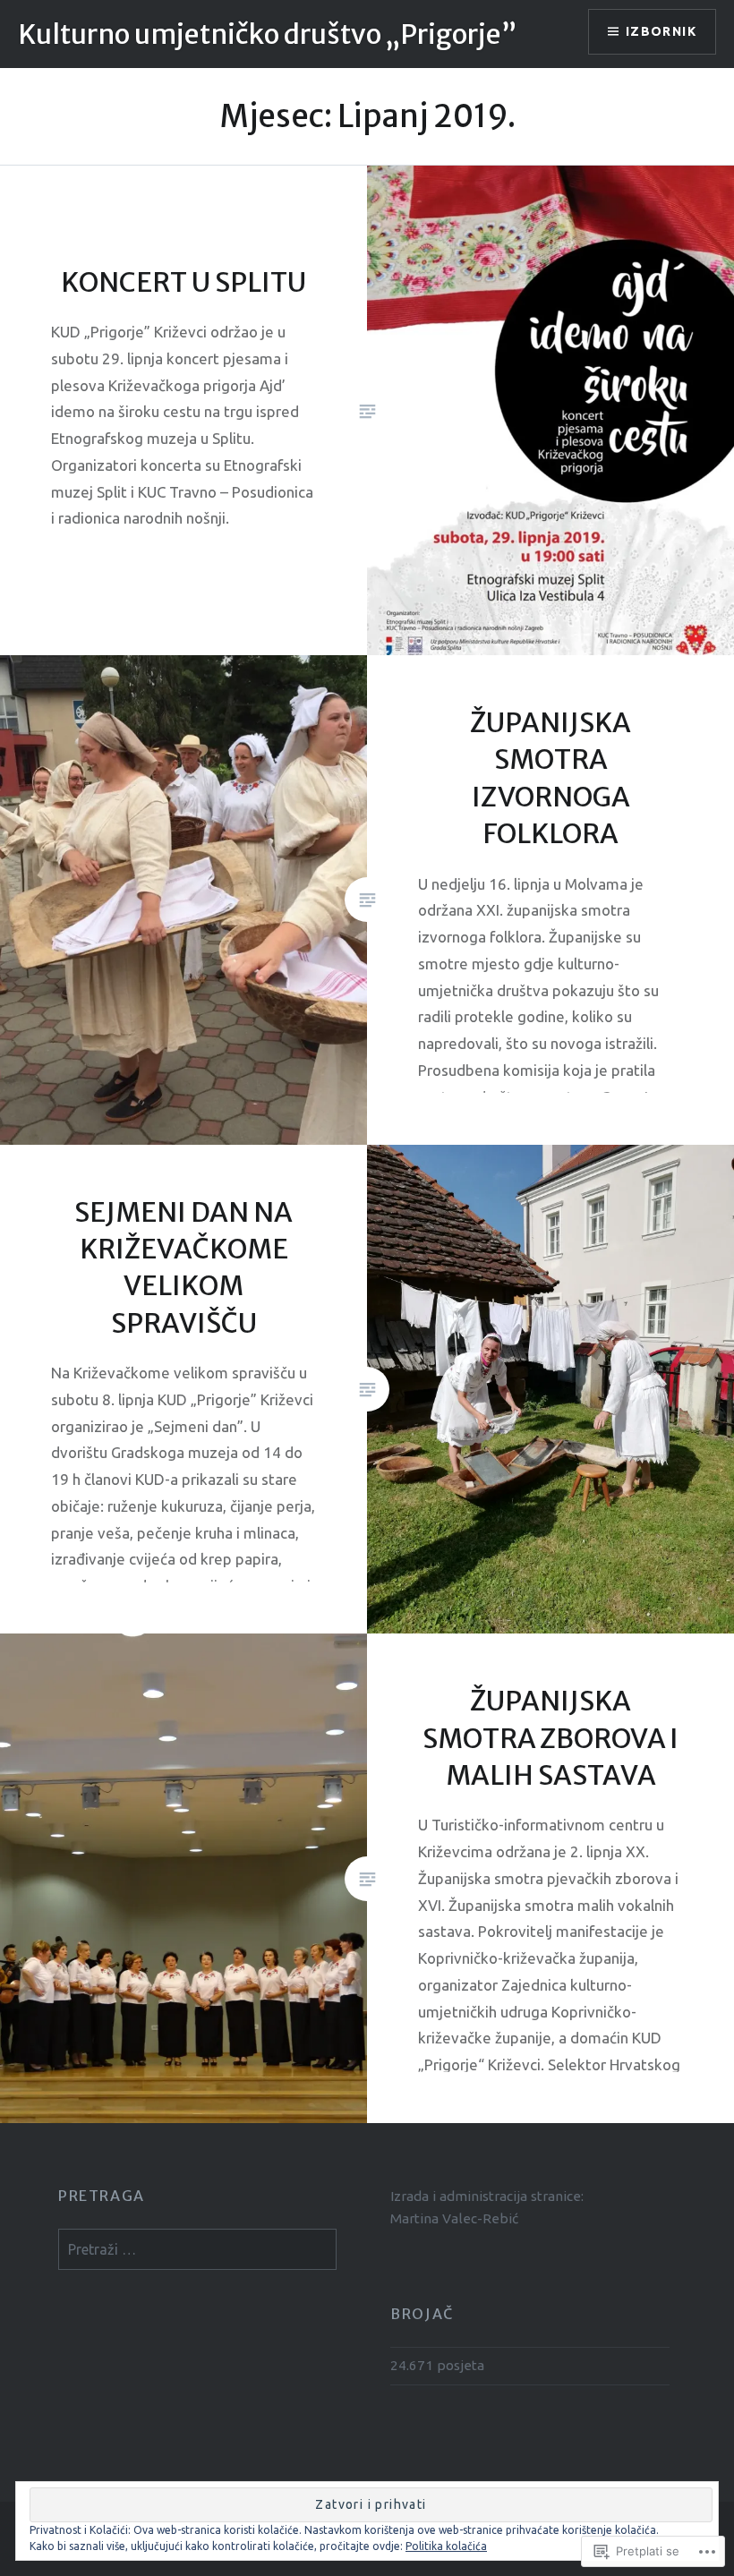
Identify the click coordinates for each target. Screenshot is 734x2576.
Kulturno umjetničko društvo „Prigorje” (268, 34)
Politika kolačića (446, 2546)
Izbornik (661, 31)
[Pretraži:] (197, 2250)
